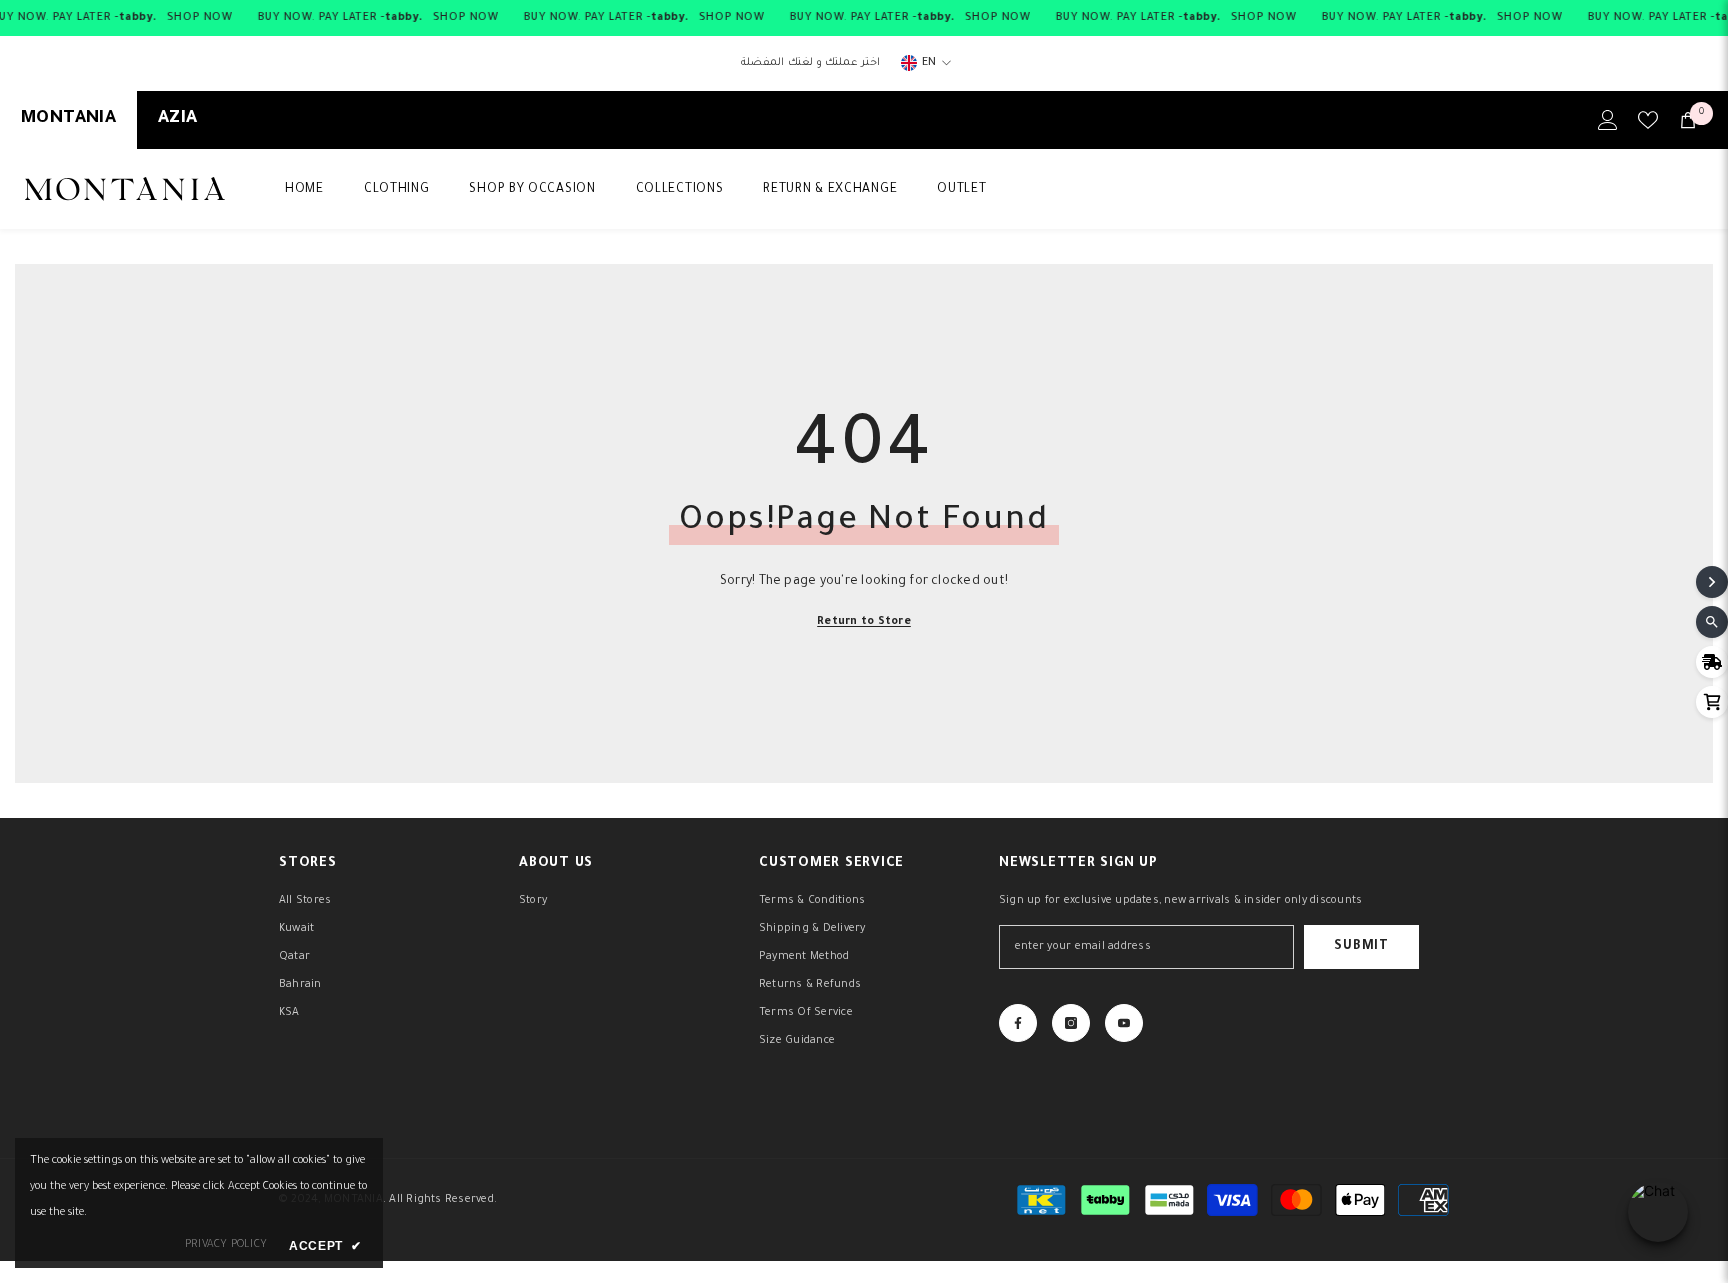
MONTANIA (68, 119)
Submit (1361, 947)
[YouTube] (1124, 1023)
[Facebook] (1018, 1023)
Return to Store (864, 622)
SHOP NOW (199, 18)
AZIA (178, 119)
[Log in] (1608, 120)
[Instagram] (1071, 1023)
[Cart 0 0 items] (1688, 120)
